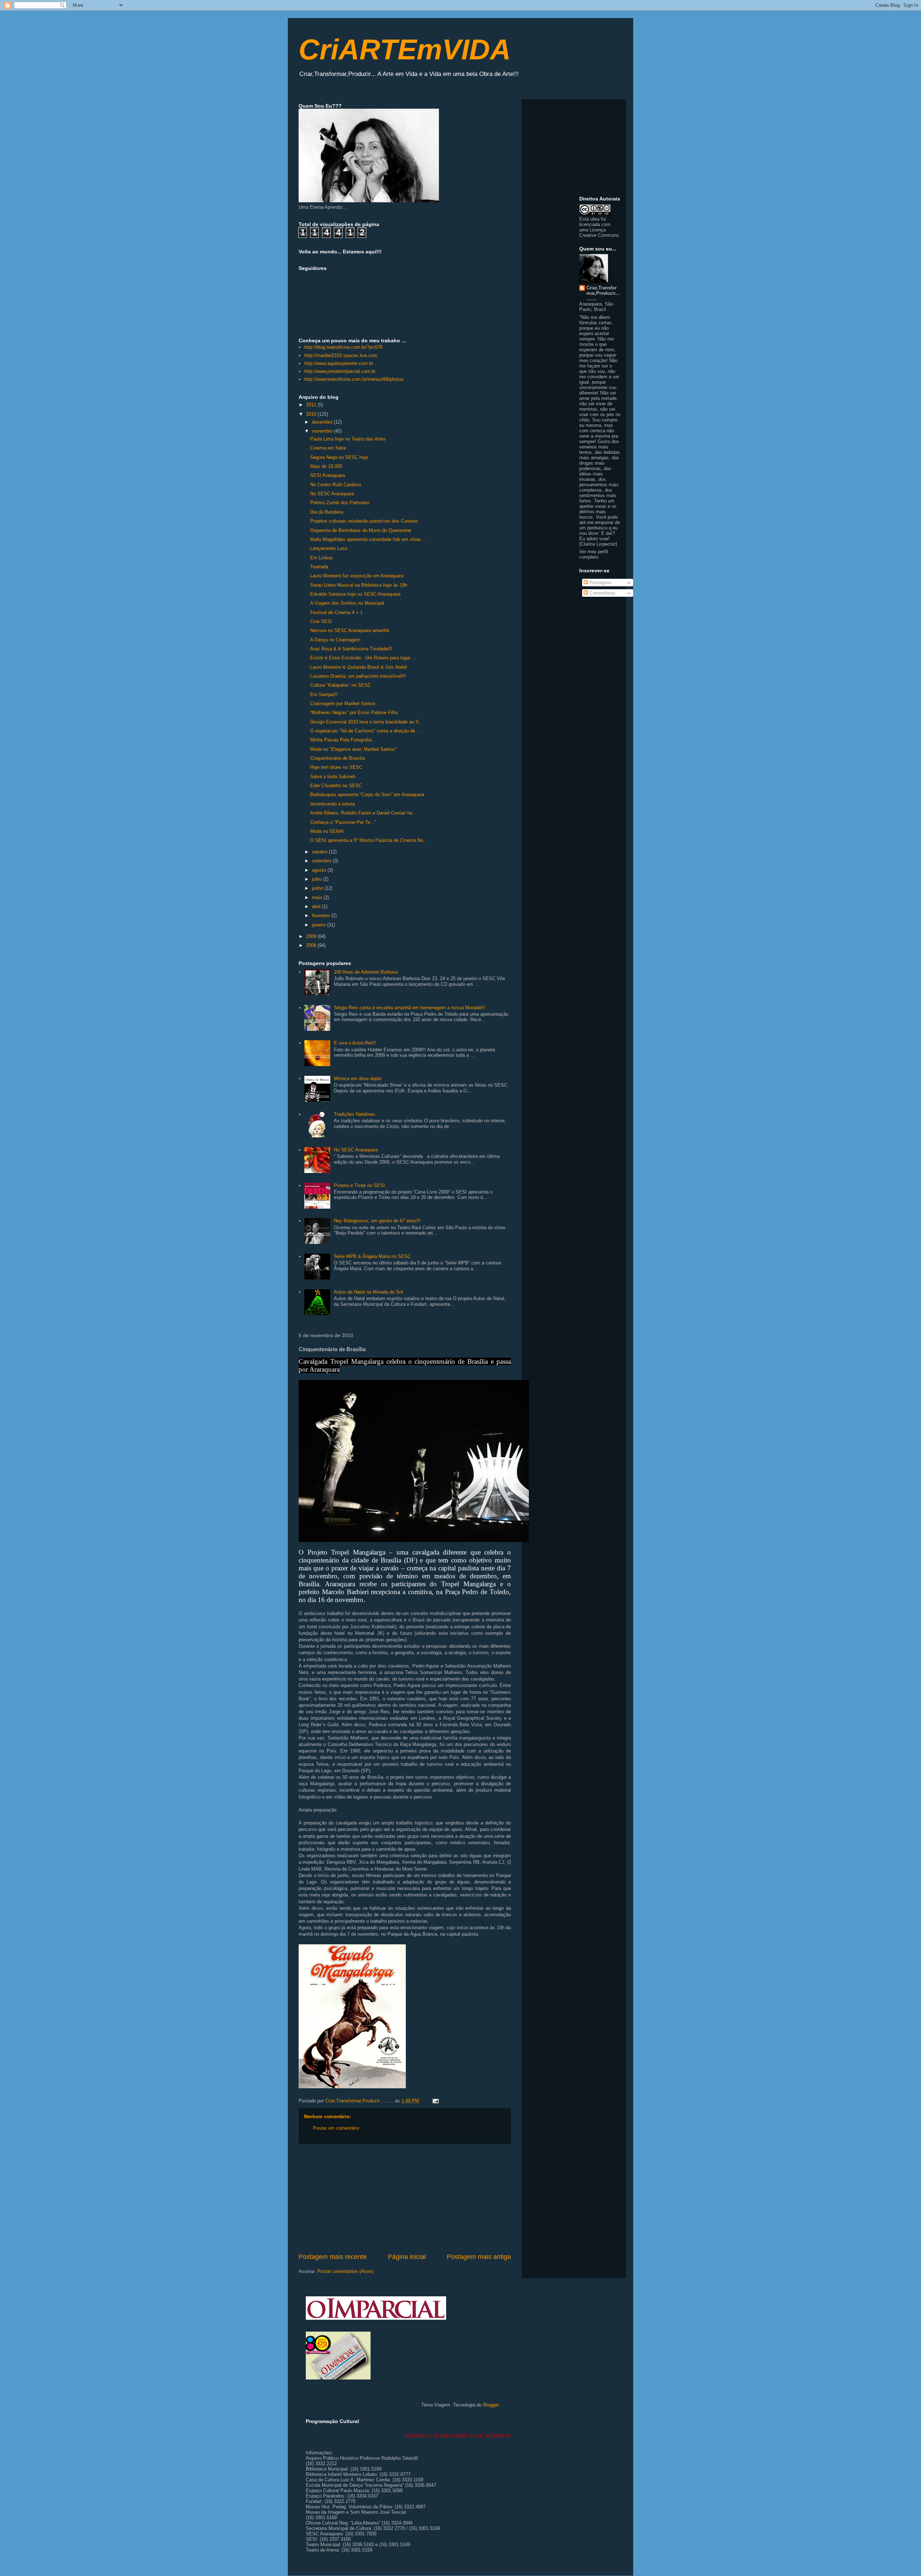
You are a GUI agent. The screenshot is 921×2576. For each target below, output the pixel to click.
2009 (312, 936)
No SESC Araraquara (332, 494)
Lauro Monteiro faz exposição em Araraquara (357, 576)
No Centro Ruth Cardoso (335, 485)
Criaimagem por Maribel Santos (343, 703)
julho (317, 879)
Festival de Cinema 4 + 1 (336, 612)
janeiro (319, 925)
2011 (312, 405)
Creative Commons (599, 235)
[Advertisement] (405, 2198)
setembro (322, 861)
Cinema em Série (328, 448)
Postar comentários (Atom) (345, 2271)
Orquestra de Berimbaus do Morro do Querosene (361, 530)
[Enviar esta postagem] (435, 2101)
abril (317, 906)
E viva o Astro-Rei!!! (355, 1043)
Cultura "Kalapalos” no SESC (341, 685)
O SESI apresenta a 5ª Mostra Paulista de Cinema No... (369, 840)
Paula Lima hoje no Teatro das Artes (348, 439)
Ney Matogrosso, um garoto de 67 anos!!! (377, 1221)
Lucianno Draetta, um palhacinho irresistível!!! (358, 676)
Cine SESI (321, 621)
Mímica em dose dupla (358, 1079)
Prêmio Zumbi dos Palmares (340, 503)
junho (318, 888)
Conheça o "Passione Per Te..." (343, 822)
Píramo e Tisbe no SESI (359, 1185)
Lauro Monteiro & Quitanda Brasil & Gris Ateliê (359, 667)
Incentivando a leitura (332, 804)
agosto (320, 870)
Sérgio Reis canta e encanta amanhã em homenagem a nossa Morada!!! (409, 1008)
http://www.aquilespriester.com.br (339, 363)
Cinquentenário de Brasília (337, 758)
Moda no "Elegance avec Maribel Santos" (353, 749)
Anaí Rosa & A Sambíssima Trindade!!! (351, 649)
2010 (312, 414)
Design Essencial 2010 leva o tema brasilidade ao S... (367, 722)
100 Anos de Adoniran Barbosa (366, 972)
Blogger (491, 2405)
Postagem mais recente (333, 2257)
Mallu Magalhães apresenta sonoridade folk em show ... (368, 539)
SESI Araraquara (328, 475)
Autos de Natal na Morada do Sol (368, 1292)
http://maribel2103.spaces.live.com (341, 355)
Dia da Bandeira (327, 512)
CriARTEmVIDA (405, 49)
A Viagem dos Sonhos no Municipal (347, 603)
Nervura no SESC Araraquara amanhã (350, 630)
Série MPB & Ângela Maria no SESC (372, 1256)
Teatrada (319, 567)
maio (318, 897)
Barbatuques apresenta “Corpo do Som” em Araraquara (367, 795)
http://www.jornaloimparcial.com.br (340, 371)
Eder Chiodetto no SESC (336, 786)
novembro (323, 431)
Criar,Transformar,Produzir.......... (603, 293)
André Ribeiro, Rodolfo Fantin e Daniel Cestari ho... (363, 813)
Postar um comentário (336, 2128)
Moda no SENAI (327, 831)
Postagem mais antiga (479, 2257)
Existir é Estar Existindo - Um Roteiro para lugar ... (363, 658)
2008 (312, 945)
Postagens (600, 583)
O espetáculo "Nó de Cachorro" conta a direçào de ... (366, 731)
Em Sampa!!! (324, 694)
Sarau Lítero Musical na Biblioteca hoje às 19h (359, 585)
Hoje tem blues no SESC (336, 767)
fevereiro (322, 915)
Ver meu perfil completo (594, 554)
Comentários (602, 593)
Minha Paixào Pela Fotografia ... (344, 740)
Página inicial (407, 2257)
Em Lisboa (321, 558)
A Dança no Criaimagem (335, 640)
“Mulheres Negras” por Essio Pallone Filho (354, 712)
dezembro (323, 422)
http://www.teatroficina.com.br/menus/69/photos (354, 379)
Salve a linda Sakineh (333, 777)
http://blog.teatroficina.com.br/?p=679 (343, 347)
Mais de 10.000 (326, 466)
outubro (320, 852)
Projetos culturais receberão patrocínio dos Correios (364, 521)
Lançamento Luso (329, 548)
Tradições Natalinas (355, 1114)
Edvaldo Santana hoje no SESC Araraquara (355, 594)
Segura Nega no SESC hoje (339, 457)
